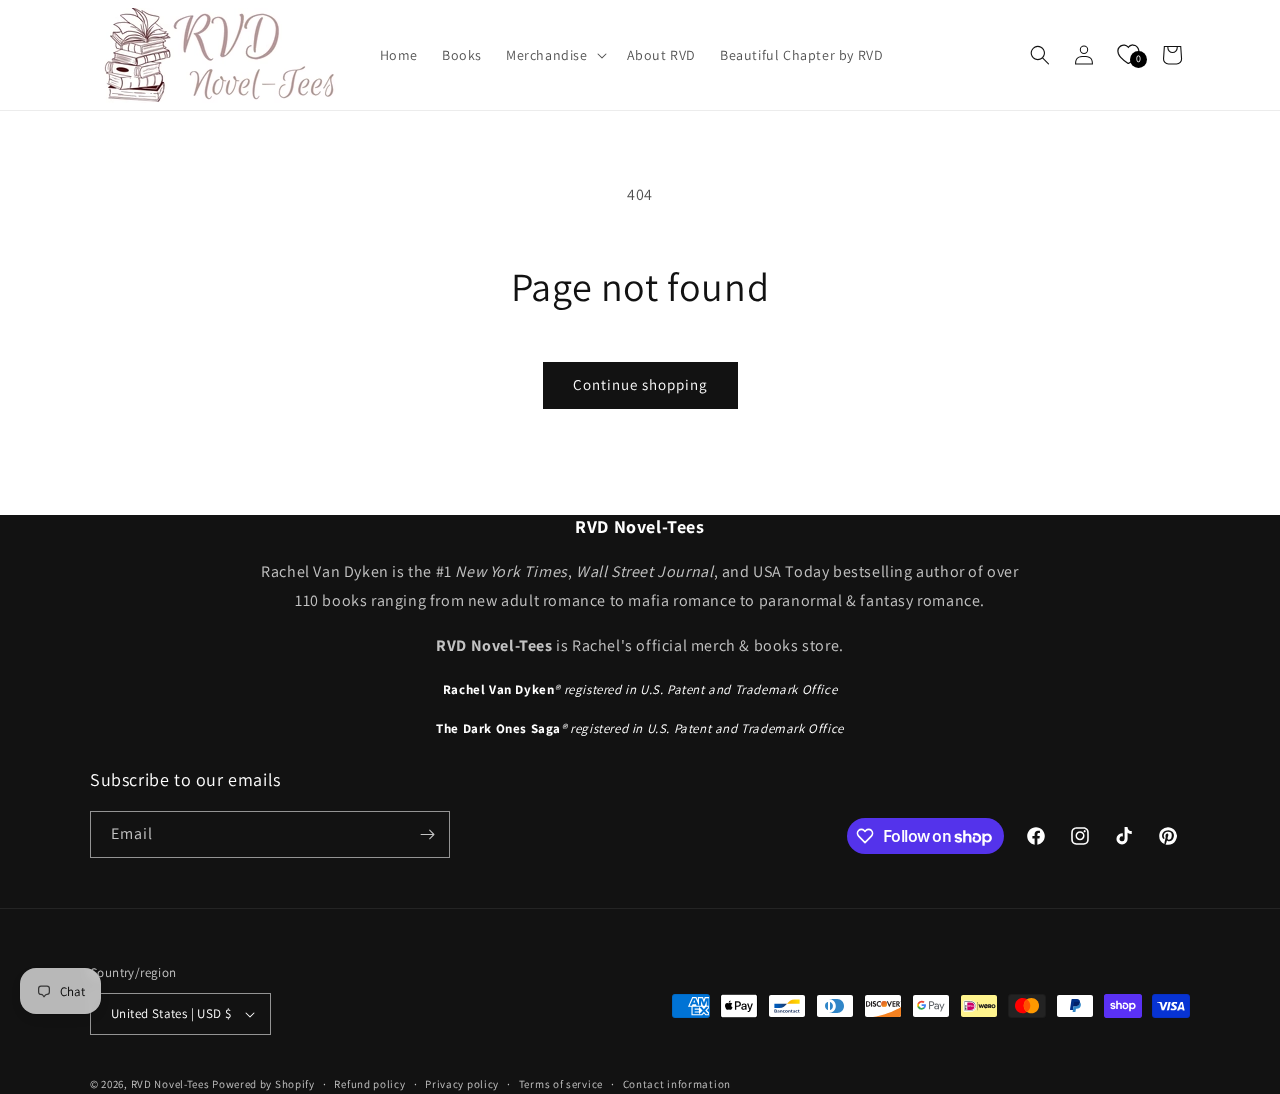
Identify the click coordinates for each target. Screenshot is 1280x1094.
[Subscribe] (427, 834)
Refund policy (369, 1084)
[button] (554, 55)
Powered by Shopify (263, 1084)
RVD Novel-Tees (170, 1084)
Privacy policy (462, 1084)
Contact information (677, 1084)
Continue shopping (640, 384)
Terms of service (561, 1084)
